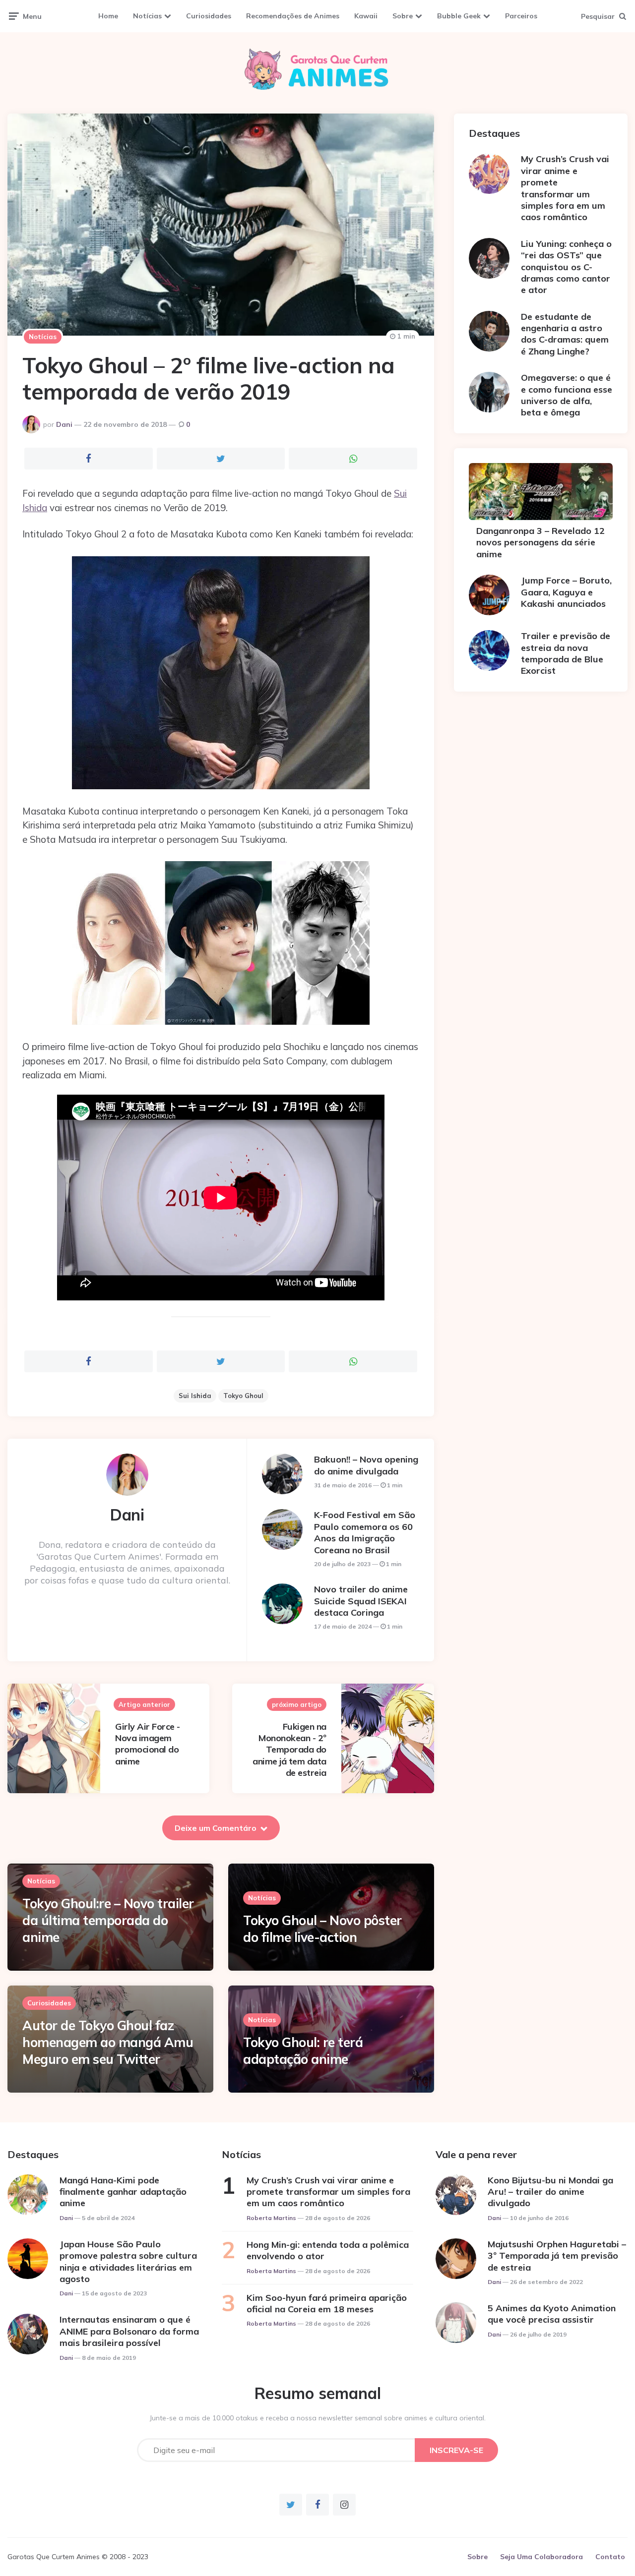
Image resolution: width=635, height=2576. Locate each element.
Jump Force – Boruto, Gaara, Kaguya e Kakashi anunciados (566, 592)
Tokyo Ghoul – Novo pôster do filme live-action (322, 1929)
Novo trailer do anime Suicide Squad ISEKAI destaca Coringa (361, 1601)
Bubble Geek (459, 16)
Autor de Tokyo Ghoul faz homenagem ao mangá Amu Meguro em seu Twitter (108, 2042)
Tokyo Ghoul (243, 1396)
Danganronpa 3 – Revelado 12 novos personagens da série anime (540, 542)
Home (108, 16)
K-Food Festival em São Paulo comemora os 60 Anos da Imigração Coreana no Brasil (365, 1532)
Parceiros (521, 16)
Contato (610, 2557)
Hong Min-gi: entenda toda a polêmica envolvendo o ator (328, 2250)
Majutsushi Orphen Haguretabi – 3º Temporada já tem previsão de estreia (557, 2256)
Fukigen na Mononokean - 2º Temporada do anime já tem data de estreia (289, 1750)
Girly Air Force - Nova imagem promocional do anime (148, 1744)
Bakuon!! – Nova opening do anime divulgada (366, 1465)
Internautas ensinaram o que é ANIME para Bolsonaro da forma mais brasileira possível (129, 2331)
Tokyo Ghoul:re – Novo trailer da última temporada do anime (108, 1920)
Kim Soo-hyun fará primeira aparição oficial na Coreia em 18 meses (327, 2303)
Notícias (147, 16)
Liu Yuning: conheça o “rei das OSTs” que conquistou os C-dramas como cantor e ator (566, 267)
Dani (64, 424)
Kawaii (366, 16)
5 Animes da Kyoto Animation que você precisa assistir (552, 2314)
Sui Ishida (195, 1396)
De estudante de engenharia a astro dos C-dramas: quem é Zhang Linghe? (565, 334)
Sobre (403, 16)
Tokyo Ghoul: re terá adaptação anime (303, 2051)
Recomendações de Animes (293, 16)
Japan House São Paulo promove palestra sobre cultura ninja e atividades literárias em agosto (128, 2261)
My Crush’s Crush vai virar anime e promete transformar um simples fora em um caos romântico (565, 188)
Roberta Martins (271, 2218)
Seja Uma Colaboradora (541, 2557)
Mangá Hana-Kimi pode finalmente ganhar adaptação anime (123, 2192)
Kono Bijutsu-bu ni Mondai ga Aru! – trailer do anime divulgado (550, 2192)
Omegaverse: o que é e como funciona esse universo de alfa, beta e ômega (567, 395)
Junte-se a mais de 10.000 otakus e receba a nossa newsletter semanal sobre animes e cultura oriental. (318, 2418)
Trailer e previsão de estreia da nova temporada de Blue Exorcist (566, 653)
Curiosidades (209, 16)
